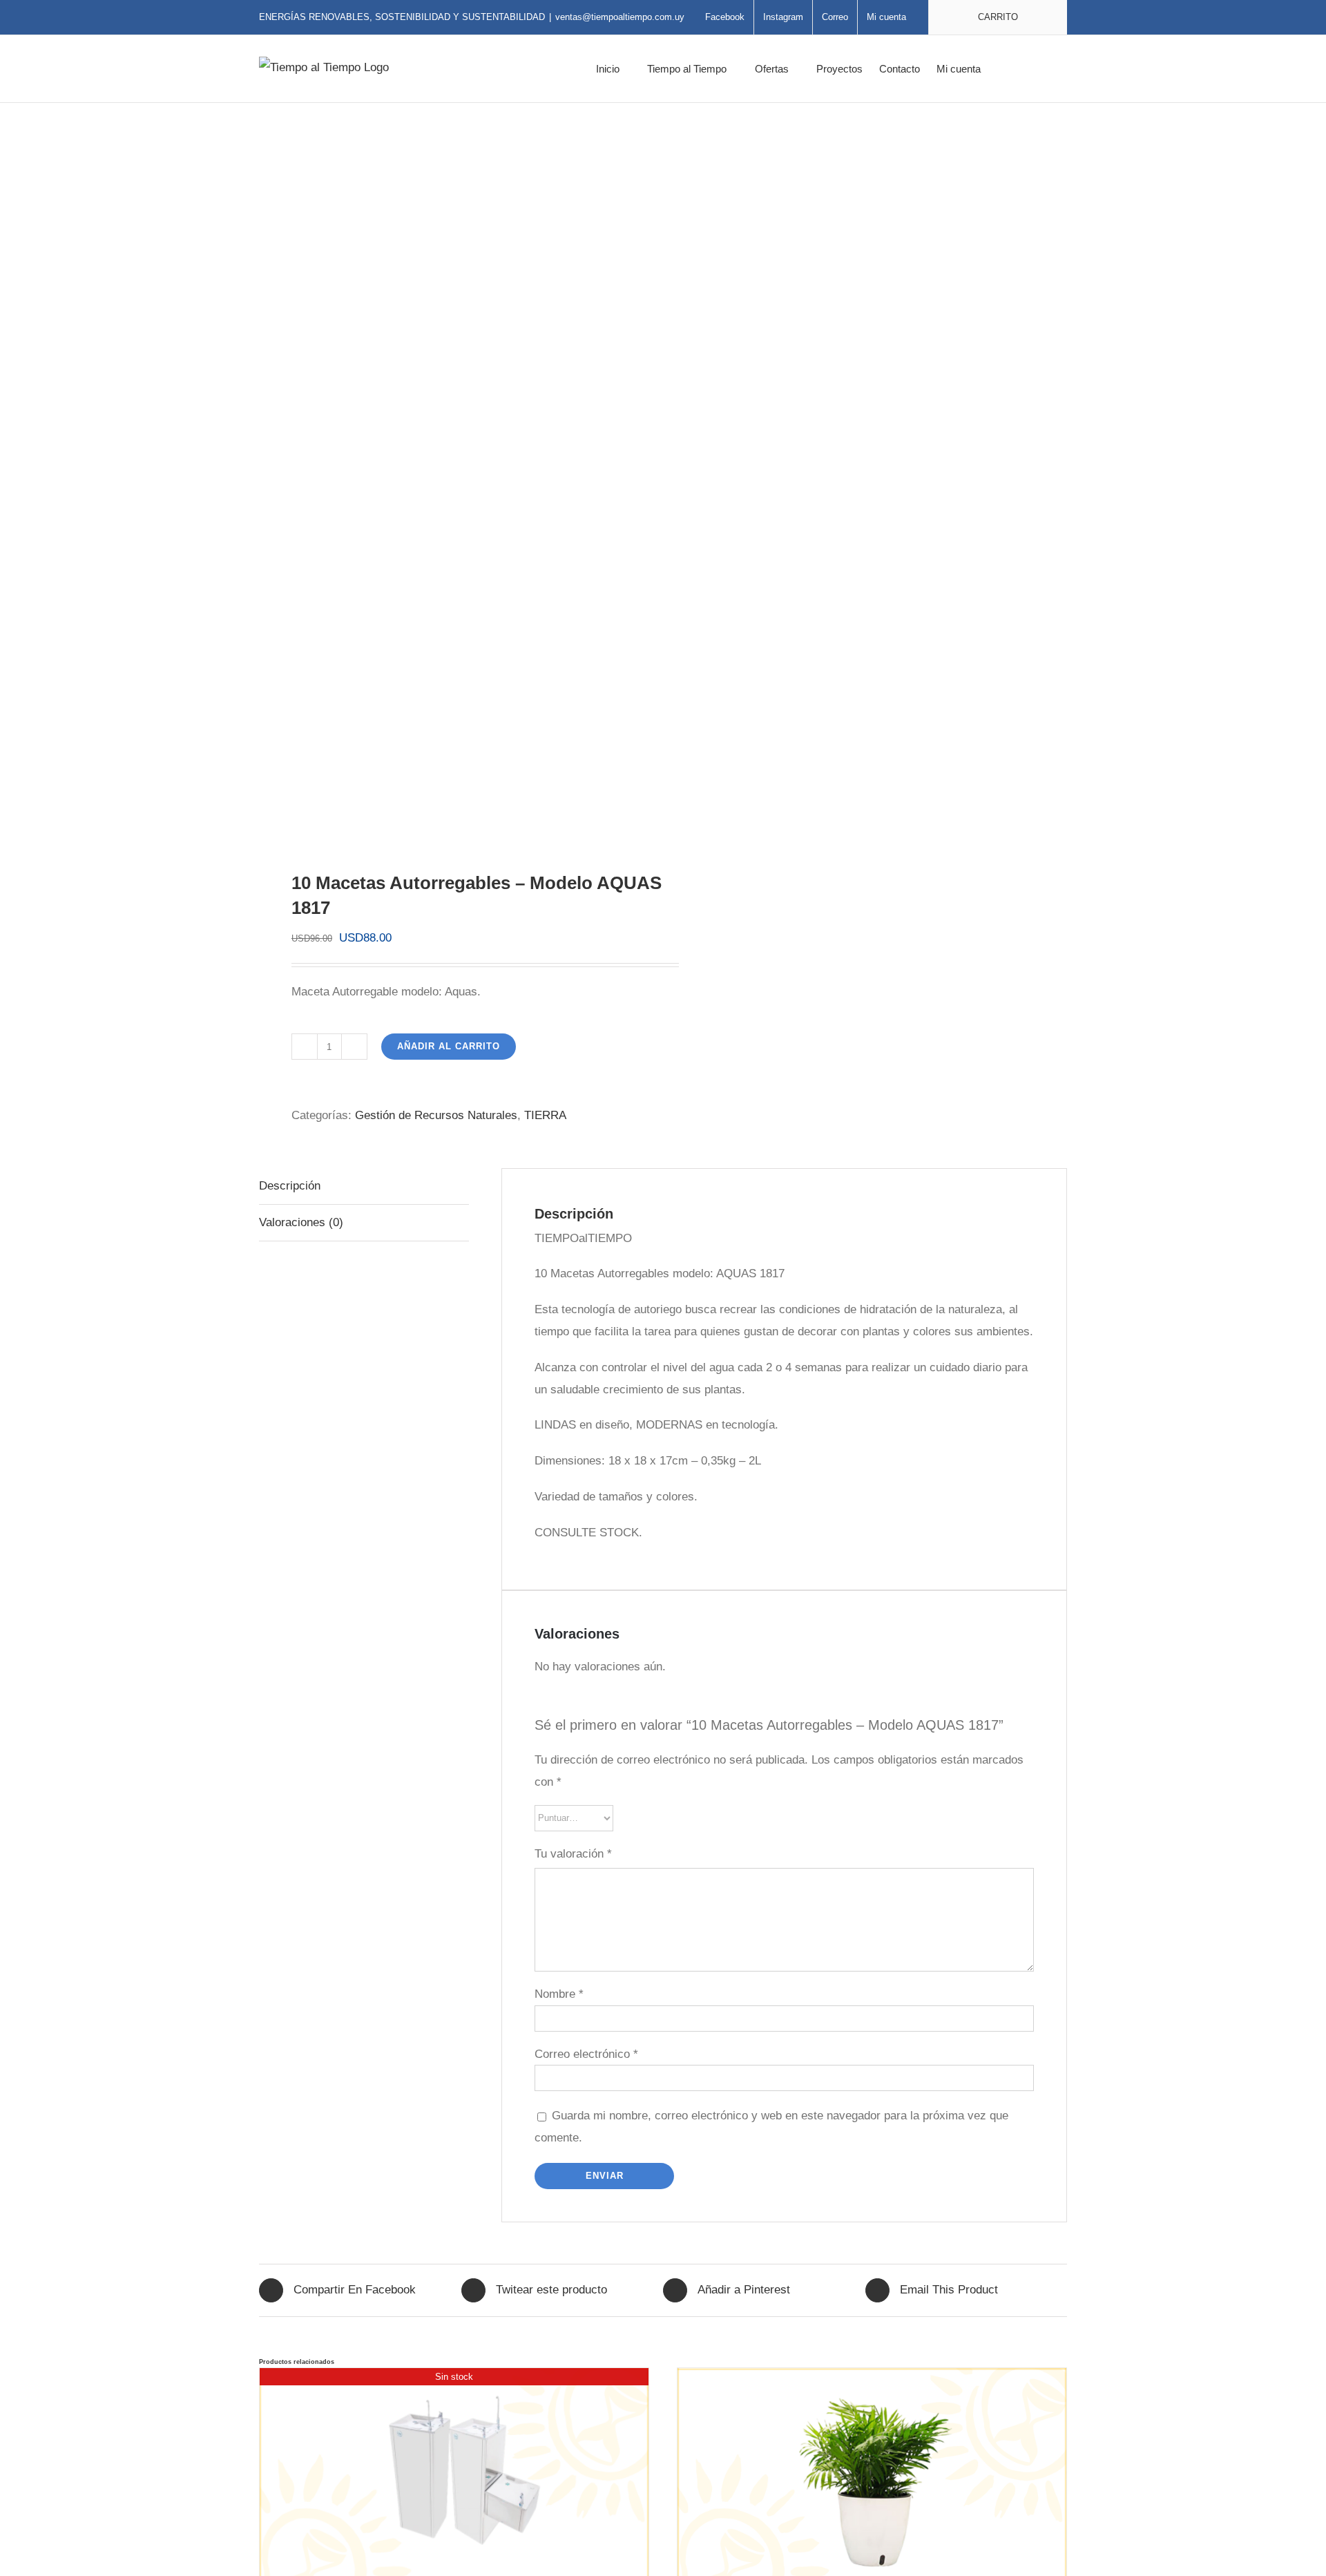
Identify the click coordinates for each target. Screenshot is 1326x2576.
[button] (1046, 69)
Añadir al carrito (449, 1046)
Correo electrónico (586, 2054)
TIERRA (545, 1115)
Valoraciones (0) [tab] (301, 1222)
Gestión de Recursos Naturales (436, 1115)
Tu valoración (573, 1854)
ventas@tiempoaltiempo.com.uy (620, 17)
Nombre (559, 1994)
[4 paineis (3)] (453, 487)
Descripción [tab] (290, 1186)
